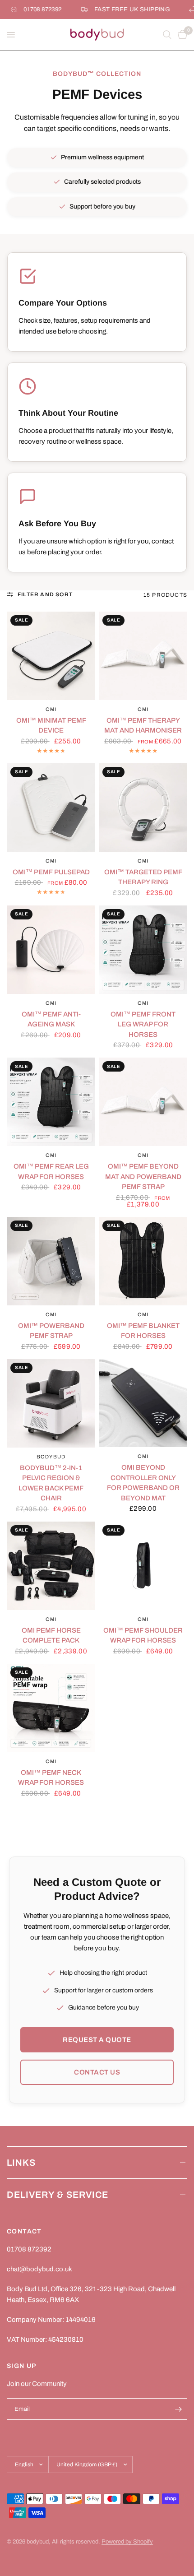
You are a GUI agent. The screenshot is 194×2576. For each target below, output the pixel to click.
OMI (51, 709)
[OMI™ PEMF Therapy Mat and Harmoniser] (143, 656)
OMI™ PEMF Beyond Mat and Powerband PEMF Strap (143, 1177)
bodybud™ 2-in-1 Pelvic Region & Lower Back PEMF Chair (51, 1483)
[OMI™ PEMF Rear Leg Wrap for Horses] (51, 1102)
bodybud (51, 1457)
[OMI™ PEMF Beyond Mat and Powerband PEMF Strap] (143, 1102)
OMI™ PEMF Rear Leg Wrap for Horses (51, 1172)
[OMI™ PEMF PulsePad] (51, 808)
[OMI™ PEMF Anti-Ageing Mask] (51, 950)
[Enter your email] (178, 2409)
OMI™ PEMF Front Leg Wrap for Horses (143, 1024)
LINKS (21, 2163)
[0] (181, 35)
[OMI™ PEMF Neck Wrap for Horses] (51, 1708)
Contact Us (97, 2072)
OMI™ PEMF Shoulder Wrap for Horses (143, 1636)
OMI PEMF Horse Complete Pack (51, 1636)
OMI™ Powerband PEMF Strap (51, 1331)
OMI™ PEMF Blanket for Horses (143, 1331)
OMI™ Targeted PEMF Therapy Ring (143, 877)
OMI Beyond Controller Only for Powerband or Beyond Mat (143, 1483)
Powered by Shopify (127, 2542)
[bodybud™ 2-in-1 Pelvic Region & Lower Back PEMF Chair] (51, 1403)
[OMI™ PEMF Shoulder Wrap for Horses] (143, 1566)
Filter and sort (45, 594)
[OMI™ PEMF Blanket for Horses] (143, 1261)
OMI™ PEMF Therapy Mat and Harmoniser (143, 726)
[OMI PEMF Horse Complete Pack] (51, 1566)
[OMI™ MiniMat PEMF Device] (51, 656)
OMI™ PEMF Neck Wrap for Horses (51, 1778)
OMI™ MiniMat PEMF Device (51, 726)
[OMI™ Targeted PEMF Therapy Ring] (143, 808)
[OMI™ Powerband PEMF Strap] (51, 1261)
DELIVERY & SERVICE (58, 2195)
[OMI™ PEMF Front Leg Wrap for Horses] (143, 950)
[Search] (167, 35)
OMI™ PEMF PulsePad (51, 872)
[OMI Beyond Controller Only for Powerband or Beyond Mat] (143, 1403)
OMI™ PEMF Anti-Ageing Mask (51, 1019)
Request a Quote (97, 2040)
